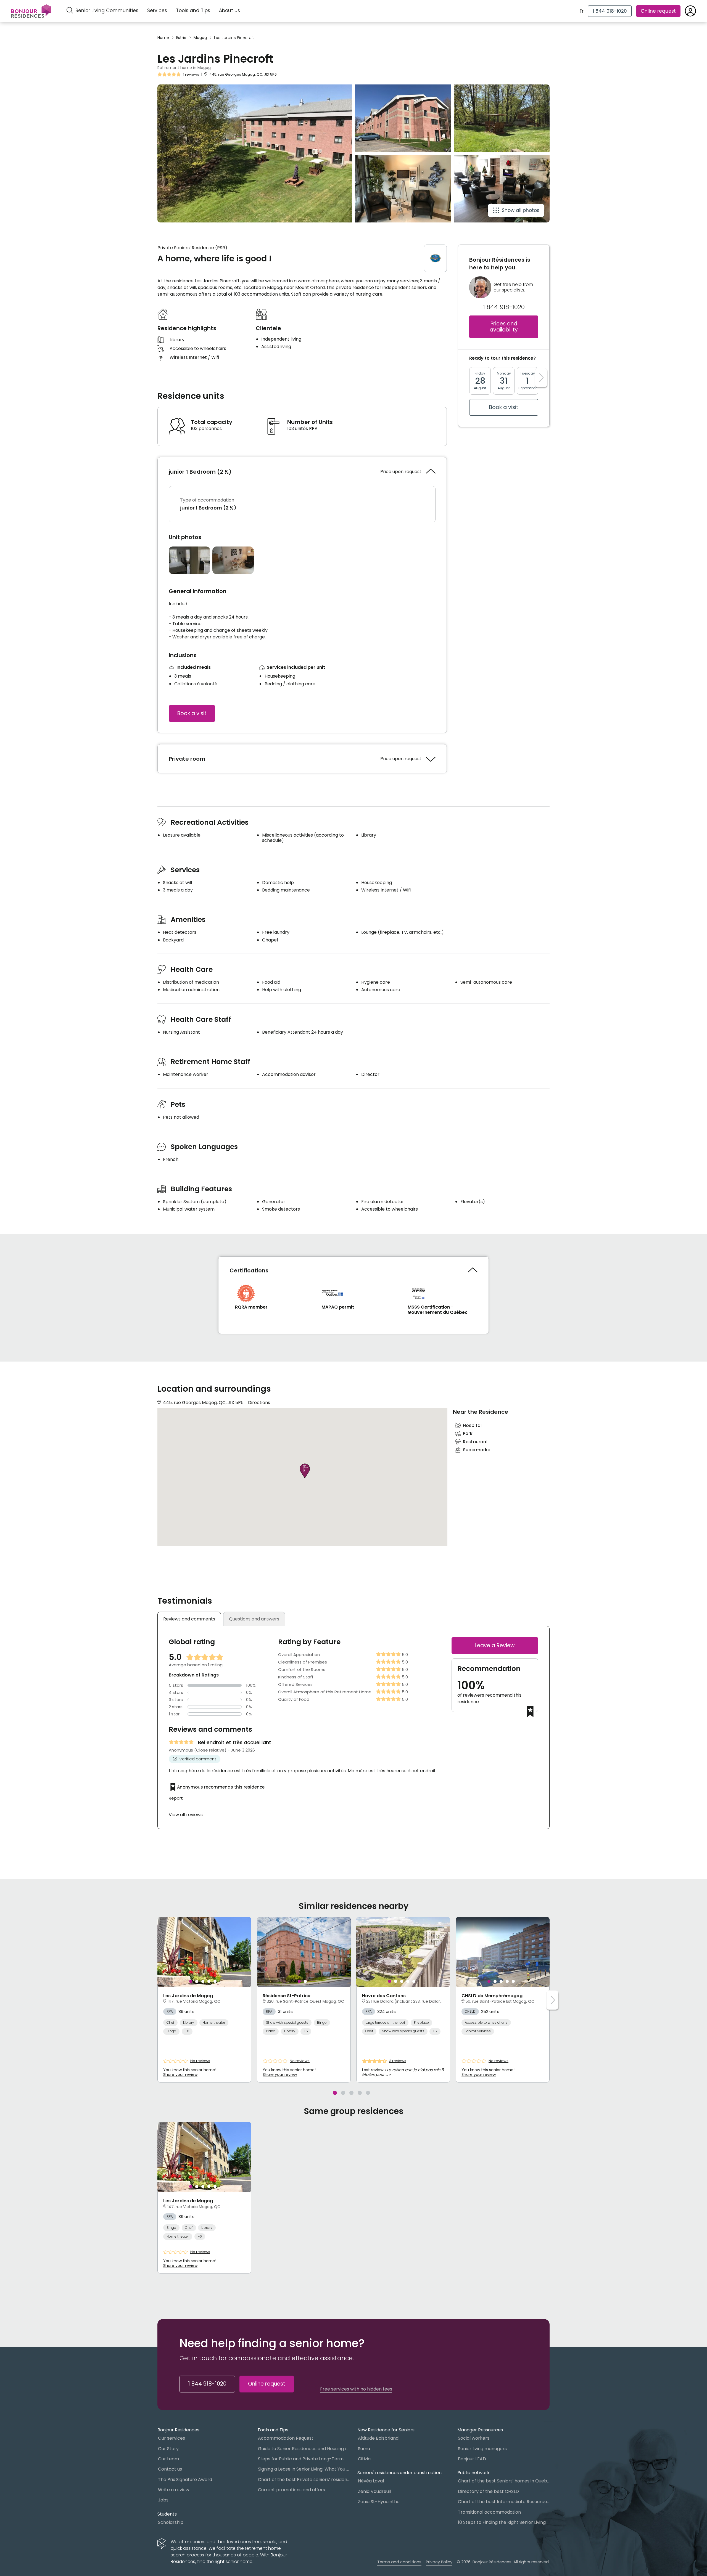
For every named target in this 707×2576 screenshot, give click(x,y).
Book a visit (192, 713)
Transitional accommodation (489, 2512)
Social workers (474, 2438)
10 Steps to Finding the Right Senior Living (502, 2522)
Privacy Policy (439, 2562)
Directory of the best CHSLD (488, 2491)
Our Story (168, 2449)
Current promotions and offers (291, 2490)
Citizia (364, 2459)
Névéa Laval (371, 2481)
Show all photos (521, 210)
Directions (259, 1403)
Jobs (163, 2500)
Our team (168, 2459)
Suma (364, 2449)
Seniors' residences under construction (399, 2473)
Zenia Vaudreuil (374, 2491)
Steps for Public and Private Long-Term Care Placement (304, 2459)
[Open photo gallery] (189, 560)
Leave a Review (495, 1645)
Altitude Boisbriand (378, 2438)
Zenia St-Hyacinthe (379, 2502)
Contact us (170, 2469)
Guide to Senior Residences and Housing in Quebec (304, 2449)
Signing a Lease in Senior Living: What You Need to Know (304, 2469)
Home (163, 38)
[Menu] (31, 11)
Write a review (174, 2490)
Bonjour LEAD (472, 2459)
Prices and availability (504, 327)
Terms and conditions (399, 2562)
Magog (200, 38)
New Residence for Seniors (386, 2430)
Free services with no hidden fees (356, 2389)
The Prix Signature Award (185, 2480)
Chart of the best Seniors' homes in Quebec (504, 2481)
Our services (172, 2438)
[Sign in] (690, 11)
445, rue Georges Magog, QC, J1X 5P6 (243, 74)
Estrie (181, 38)
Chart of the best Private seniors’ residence (304, 2480)
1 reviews (191, 75)
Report (176, 1798)
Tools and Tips (193, 10)
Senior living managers (482, 2449)
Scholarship (171, 2522)
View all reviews (186, 1815)
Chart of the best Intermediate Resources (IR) (504, 2502)
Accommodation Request (286, 2438)
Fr (582, 11)
